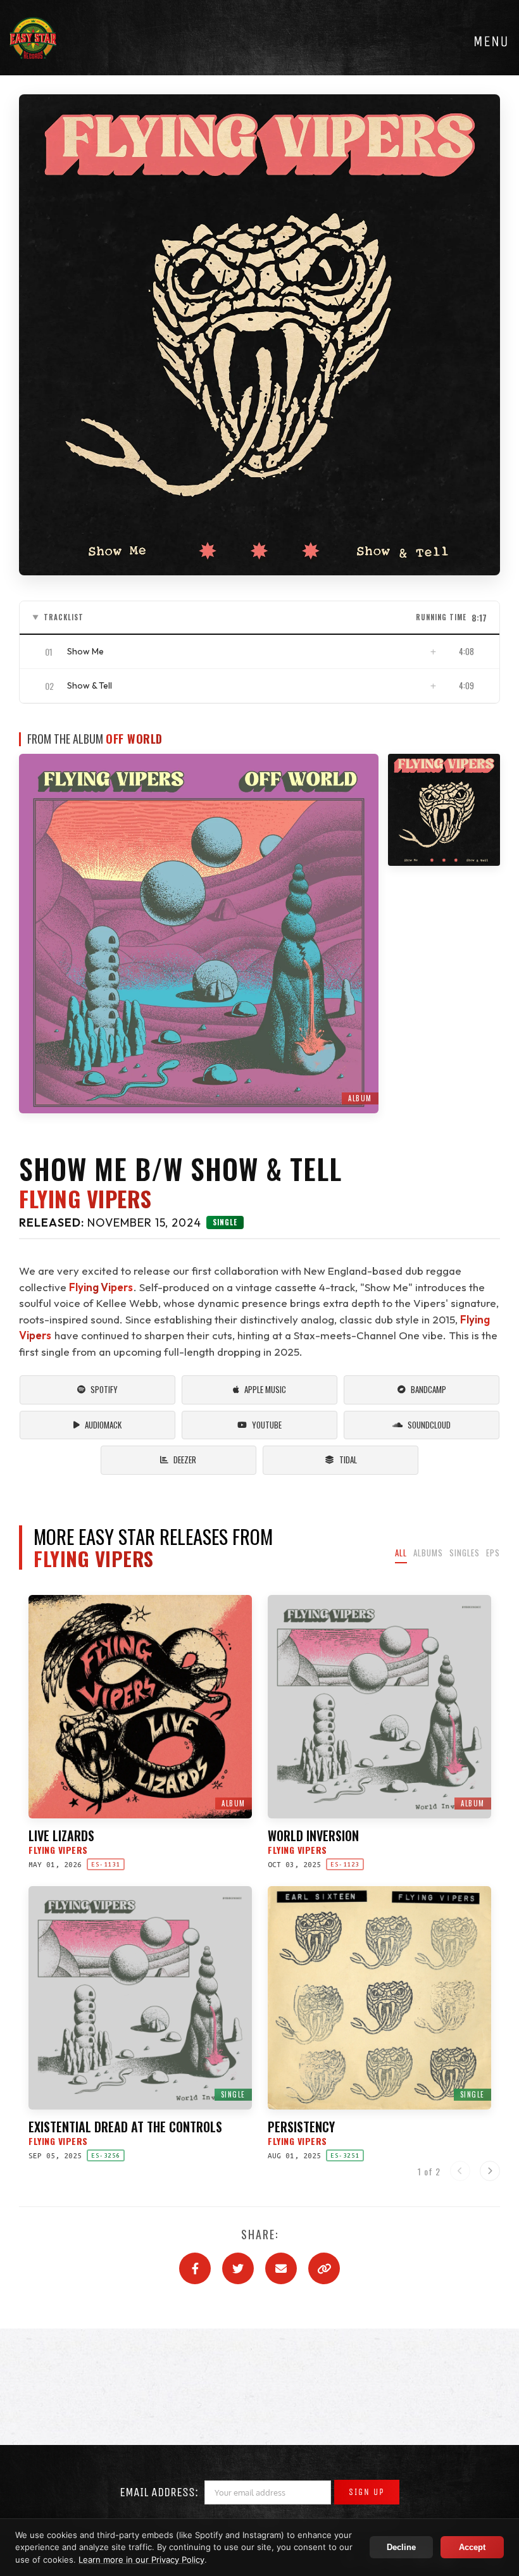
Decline (401, 2547)
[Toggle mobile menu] (491, 41)
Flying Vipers (85, 1199)
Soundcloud (429, 1425)
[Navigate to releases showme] (444, 810)
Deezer (185, 1460)
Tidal (348, 1460)
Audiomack (103, 1425)
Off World (134, 739)
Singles (465, 1553)
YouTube (267, 1425)
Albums (428, 1553)
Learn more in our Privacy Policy (141, 2560)
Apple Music (265, 1389)
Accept (472, 2547)
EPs (493, 1553)
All (401, 1553)
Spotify (104, 1389)
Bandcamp (428, 1389)
